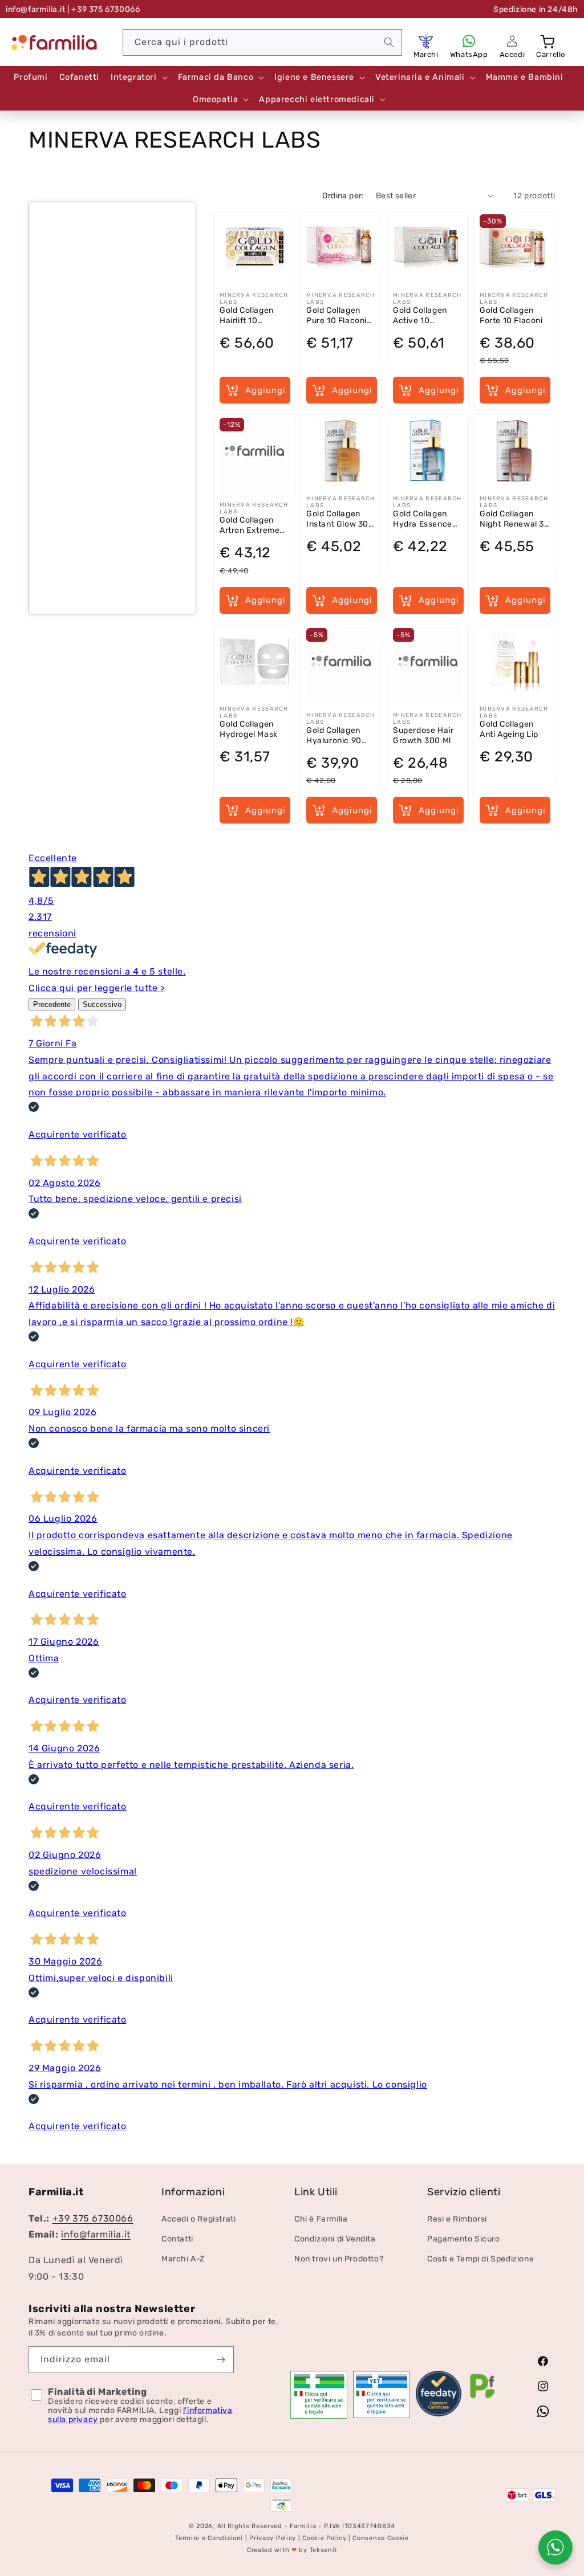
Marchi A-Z (183, 2259)
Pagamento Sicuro (464, 2239)
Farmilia (303, 2526)
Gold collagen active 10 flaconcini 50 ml (425, 315)
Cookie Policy (324, 2538)
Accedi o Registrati (198, 2219)
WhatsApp (469, 54)
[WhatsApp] (469, 41)
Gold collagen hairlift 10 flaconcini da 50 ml (253, 315)
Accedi (512, 54)
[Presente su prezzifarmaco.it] (482, 2398)
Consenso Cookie (381, 2538)
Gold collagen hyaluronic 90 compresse (334, 735)
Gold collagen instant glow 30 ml (337, 519)
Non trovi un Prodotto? (339, 2259)
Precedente (52, 1004)
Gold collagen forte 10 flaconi (511, 315)
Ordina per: (343, 196)
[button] (549, 41)
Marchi (426, 54)
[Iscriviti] (221, 2360)
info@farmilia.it (36, 9)
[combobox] (262, 42)
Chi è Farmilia (321, 2219)
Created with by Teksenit (292, 2550)
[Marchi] (426, 41)
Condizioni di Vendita (335, 2239)
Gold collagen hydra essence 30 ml (423, 519)
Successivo (102, 1004)
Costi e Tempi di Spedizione (480, 2259)
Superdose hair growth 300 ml (423, 735)
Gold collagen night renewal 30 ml (515, 519)
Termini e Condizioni (209, 2538)
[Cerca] (389, 42)
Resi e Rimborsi (457, 2219)
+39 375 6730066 (93, 2218)
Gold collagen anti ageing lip (509, 729)
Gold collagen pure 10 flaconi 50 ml (336, 315)
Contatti (177, 2239)
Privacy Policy (273, 2538)
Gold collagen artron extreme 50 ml (250, 525)
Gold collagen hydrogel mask (249, 729)
